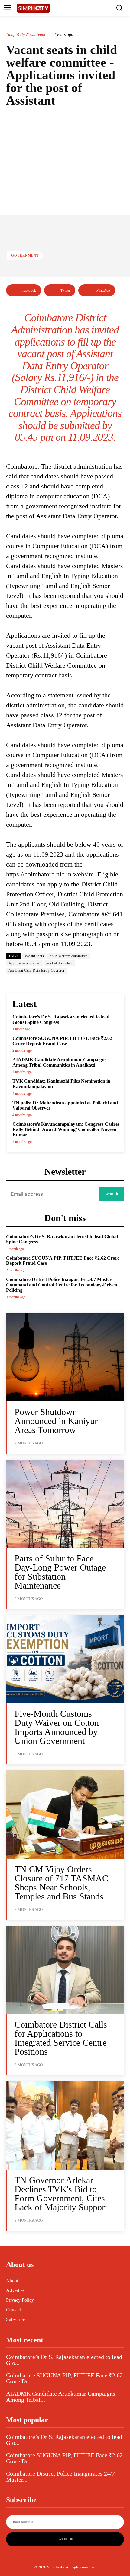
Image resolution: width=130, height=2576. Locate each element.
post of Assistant (60, 963)
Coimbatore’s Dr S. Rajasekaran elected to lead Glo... (64, 2360)
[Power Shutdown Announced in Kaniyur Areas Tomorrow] (65, 1357)
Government (25, 255)
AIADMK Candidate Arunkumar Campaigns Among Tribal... (61, 2397)
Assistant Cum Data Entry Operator (37, 971)
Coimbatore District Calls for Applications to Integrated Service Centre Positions (61, 2038)
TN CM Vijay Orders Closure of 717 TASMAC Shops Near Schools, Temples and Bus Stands (61, 1883)
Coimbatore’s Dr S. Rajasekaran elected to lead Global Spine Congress (62, 1239)
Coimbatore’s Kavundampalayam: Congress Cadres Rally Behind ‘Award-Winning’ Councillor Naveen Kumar (66, 1129)
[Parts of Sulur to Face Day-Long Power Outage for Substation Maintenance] (65, 1504)
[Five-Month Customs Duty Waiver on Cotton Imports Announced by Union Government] (65, 1659)
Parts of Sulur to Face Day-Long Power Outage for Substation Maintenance (60, 1572)
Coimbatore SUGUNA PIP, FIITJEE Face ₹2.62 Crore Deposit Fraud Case (62, 1041)
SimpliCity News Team (26, 35)
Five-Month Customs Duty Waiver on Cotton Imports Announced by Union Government (57, 1727)
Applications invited (24, 963)
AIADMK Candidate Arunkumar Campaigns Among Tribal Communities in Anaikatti (59, 1062)
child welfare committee (69, 956)
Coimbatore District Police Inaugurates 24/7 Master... (60, 2477)
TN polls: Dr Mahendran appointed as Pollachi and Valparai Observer (65, 1105)
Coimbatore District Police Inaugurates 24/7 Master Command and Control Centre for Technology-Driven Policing (62, 1285)
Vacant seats (34, 956)
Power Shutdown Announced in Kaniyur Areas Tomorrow (56, 1421)
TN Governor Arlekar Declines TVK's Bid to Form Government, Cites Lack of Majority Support (61, 2194)
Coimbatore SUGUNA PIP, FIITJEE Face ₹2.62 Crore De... (64, 2378)
